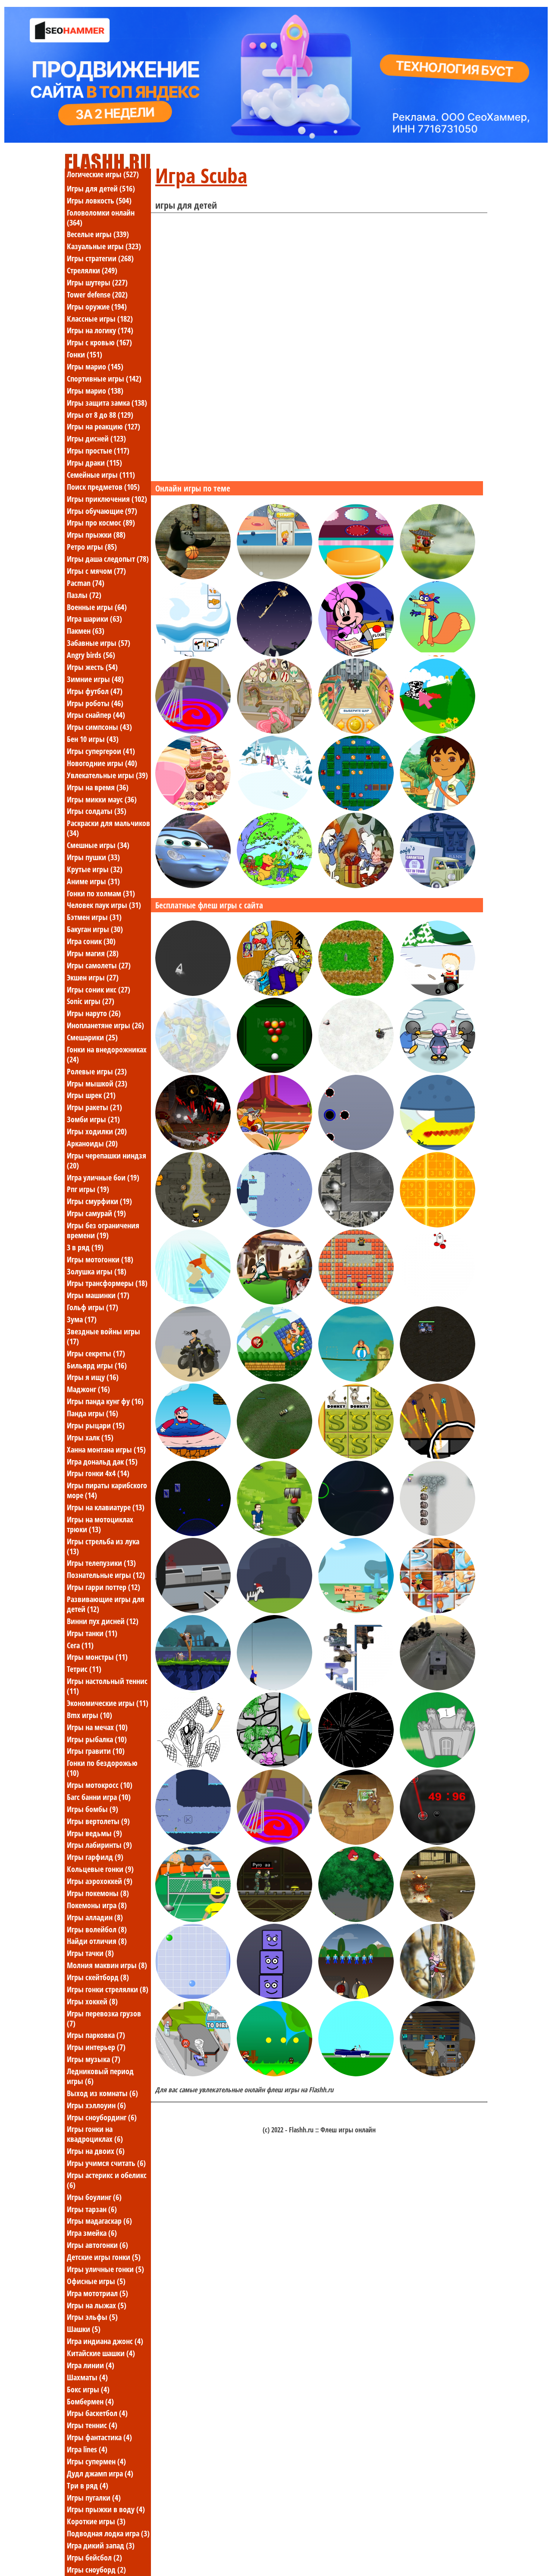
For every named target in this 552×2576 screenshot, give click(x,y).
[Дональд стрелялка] (274, 1148)
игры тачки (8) (90, 1953)
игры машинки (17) (98, 1295)
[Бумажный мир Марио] (274, 2074)
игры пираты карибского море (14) (107, 1490)
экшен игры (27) (93, 977)
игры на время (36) (98, 787)
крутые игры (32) (95, 869)
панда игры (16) (93, 1413)
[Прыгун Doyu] (438, 1302)
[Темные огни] (356, 1997)
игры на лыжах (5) (97, 2305)
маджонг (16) (88, 1389)
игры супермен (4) (96, 2461)
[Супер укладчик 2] (274, 1997)
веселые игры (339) (98, 234)
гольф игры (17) (93, 1307)
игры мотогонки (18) (100, 1259)
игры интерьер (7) (96, 2047)
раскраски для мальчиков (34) (108, 828)
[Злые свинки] (356, 1919)
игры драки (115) (94, 463)
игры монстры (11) (97, 1657)
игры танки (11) (92, 1633)
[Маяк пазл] (356, 1688)
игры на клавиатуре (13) (106, 1507)
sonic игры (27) (91, 1001)
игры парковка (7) (96, 2035)
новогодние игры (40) (102, 763)
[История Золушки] (356, 577)
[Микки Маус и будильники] (438, 886)
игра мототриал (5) (97, 2293)
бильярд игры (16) (97, 1365)
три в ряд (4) (88, 2485)
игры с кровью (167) (99, 342)
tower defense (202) (97, 294)
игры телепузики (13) (101, 1563)
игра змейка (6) (92, 2233)
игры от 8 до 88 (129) (100, 415)
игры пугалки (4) (94, 2498)
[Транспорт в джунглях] (274, 654)
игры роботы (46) (95, 703)
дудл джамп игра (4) (100, 2473)
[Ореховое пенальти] (356, 1842)
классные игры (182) (100, 319)
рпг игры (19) (88, 1189)
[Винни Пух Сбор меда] (438, 1997)
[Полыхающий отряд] (438, 1919)
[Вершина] (193, 1842)
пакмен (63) (86, 631)
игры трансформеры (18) (107, 1283)
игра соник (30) (91, 941)
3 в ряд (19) (85, 1247)
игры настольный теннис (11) (107, 1686)
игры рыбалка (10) (97, 1739)
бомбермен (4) (90, 2401)
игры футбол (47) (95, 691)
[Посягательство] (274, 1225)
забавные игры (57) (99, 643)
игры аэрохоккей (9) (100, 1881)
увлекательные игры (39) (107, 775)
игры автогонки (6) (97, 2245)
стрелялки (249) (92, 270)
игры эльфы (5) (92, 2317)
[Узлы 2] (438, 1842)
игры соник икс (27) (99, 989)
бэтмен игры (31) (94, 917)
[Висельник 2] (274, 1688)
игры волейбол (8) (97, 1929)
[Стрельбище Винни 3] (193, 1611)
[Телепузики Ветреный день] (438, 731)
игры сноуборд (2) (96, 2570)
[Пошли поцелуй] (438, 1148)
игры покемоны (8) (98, 1893)
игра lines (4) (87, 2449)
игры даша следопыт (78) (108, 559)
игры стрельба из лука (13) (103, 1546)
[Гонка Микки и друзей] (356, 2074)
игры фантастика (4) (99, 2437)
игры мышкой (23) (97, 1083)
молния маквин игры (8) (107, 1965)
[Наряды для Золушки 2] (274, 731)
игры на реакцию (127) (103, 426)
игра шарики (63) (94, 619)
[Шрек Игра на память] (356, 1456)
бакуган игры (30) (95, 929)
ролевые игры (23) (97, 1071)
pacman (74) (86, 583)
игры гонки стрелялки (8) (108, 1989)
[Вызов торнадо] (193, 2074)
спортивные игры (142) (104, 379)
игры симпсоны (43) (99, 727)
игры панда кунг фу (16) (105, 1401)
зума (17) (82, 1319)
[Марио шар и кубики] (274, 1379)
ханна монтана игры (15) (106, 1449)
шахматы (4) (87, 2377)
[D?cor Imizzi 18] (193, 808)
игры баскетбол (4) (97, 2413)
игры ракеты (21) (94, 1107)
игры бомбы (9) (93, 1809)
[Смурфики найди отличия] (356, 886)
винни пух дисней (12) (103, 1621)
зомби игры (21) (93, 1119)
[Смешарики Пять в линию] (193, 1997)
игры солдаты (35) (97, 811)
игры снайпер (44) (96, 715)
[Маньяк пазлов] (356, 1225)
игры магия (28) (93, 953)
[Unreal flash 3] (274, 1919)
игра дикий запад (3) (101, 2545)
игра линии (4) (91, 2365)
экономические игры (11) (108, 1703)
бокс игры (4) (88, 2389)
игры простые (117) (98, 451)
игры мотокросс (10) (100, 1785)
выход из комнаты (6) (102, 2093)
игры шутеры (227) (97, 282)
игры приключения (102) (107, 499)
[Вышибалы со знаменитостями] (274, 1534)
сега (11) (80, 1645)
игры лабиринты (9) (99, 1845)
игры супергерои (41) (101, 751)
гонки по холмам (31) (101, 893)
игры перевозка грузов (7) (104, 2018)
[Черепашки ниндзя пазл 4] (193, 1070)
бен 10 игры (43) (93, 739)
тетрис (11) (84, 1669)
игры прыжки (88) (96, 535)
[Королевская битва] (193, 1148)
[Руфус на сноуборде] (274, 808)
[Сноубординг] (193, 1302)
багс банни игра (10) (99, 1797)
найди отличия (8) (97, 1941)
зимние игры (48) (95, 679)
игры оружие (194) (97, 307)
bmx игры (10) (89, 1715)
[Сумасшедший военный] (438, 1688)
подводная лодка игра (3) (108, 2533)
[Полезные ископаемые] (438, 1534)
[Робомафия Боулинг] (356, 731)
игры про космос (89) (101, 523)
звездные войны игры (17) (103, 1336)
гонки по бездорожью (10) (102, 1768)
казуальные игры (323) (104, 246)
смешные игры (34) (98, 845)
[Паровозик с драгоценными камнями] (356, 808)
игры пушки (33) (93, 857)
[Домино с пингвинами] (193, 654)
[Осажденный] (438, 1765)
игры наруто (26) (94, 1013)
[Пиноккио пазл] (438, 1611)
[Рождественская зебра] (274, 1611)
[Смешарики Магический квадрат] (438, 1225)
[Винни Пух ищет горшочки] (274, 886)
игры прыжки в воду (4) (106, 2509)
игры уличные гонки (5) (105, 2269)
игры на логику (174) (100, 330)
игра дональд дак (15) (102, 1462)
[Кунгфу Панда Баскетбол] (193, 577)
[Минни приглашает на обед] (193, 731)
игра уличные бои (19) (103, 1177)
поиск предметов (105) (103, 487)
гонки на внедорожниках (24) (107, 1054)
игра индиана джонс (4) (105, 2341)
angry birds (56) (91, 655)
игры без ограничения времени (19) (103, 1230)
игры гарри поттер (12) (103, 1587)
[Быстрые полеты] (438, 1456)
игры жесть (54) (92, 667)
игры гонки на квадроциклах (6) (95, 2134)
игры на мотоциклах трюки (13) (100, 1524)
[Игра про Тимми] (438, 993)
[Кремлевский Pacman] (356, 1302)
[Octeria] (356, 1534)
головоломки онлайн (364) (101, 218)
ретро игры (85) (92, 547)
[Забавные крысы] (193, 1688)
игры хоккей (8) (92, 2001)
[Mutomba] (356, 1765)
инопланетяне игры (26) (105, 1025)
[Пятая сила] (356, 993)
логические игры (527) (103, 174)
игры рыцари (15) (96, 1425)
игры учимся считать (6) (106, 2163)
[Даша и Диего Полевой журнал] (438, 808)
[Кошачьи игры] (274, 1765)
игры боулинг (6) (94, 2197)
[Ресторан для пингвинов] (438, 1070)
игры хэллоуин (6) (96, 2105)
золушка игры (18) (97, 1271)
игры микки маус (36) (102, 799)
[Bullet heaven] (193, 1225)
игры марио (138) (95, 391)
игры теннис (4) (92, 2425)
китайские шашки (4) (101, 2353)
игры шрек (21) (91, 1095)
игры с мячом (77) (96, 571)
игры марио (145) (95, 366)
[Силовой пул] (274, 1070)
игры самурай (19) (96, 1213)
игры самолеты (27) (99, 965)
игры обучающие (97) (102, 511)
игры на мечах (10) (97, 1727)
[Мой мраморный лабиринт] (356, 1148)
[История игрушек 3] (274, 577)
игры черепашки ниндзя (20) (107, 1160)
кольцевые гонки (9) (100, 1869)
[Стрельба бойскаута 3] (356, 1611)
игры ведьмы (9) (94, 1833)
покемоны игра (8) (97, 1905)
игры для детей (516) (101, 188)
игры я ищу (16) (93, 1377)
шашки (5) (84, 2329)
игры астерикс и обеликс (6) (107, 2180)
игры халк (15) (90, 1437)
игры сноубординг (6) (102, 2117)
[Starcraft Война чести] (438, 1379)
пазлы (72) (84, 595)
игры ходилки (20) (97, 1131)
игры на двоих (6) (96, 2151)
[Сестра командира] (274, 1456)
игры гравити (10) (96, 1751)
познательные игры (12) (106, 1575)
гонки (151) (85, 354)
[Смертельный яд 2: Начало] (193, 1379)
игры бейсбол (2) (94, 2557)
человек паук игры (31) (104, 905)
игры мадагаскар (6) (99, 2221)
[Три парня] (274, 993)
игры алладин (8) (95, 1917)
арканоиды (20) (92, 1143)
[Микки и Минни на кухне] (356, 654)
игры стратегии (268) (100, 258)
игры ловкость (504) (99, 200)
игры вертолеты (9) (98, 1821)
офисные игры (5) (96, 2281)
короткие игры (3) (96, 2521)
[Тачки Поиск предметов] (193, 886)
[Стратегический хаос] (193, 1534)
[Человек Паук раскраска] (193, 1765)
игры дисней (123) (96, 438)
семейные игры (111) (101, 475)
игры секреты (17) (96, 1353)
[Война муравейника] (274, 1302)
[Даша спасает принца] (438, 654)
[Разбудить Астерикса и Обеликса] (356, 1379)
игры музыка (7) (94, 2059)
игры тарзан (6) (92, 2209)
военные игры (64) (97, 607)
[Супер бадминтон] (193, 1919)
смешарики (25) (92, 1037)
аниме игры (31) (93, 881)
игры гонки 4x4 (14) (98, 1473)
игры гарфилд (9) (95, 1857)
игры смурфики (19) (99, 1201)
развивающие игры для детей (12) (106, 1604)
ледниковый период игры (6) (100, 2076)
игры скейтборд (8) (98, 1977)
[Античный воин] (356, 1070)
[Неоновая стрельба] (193, 993)
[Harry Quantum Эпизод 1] (438, 2074)
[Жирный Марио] (193, 1456)
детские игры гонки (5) (104, 2257)
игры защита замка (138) (107, 403)
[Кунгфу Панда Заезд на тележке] (438, 577)
